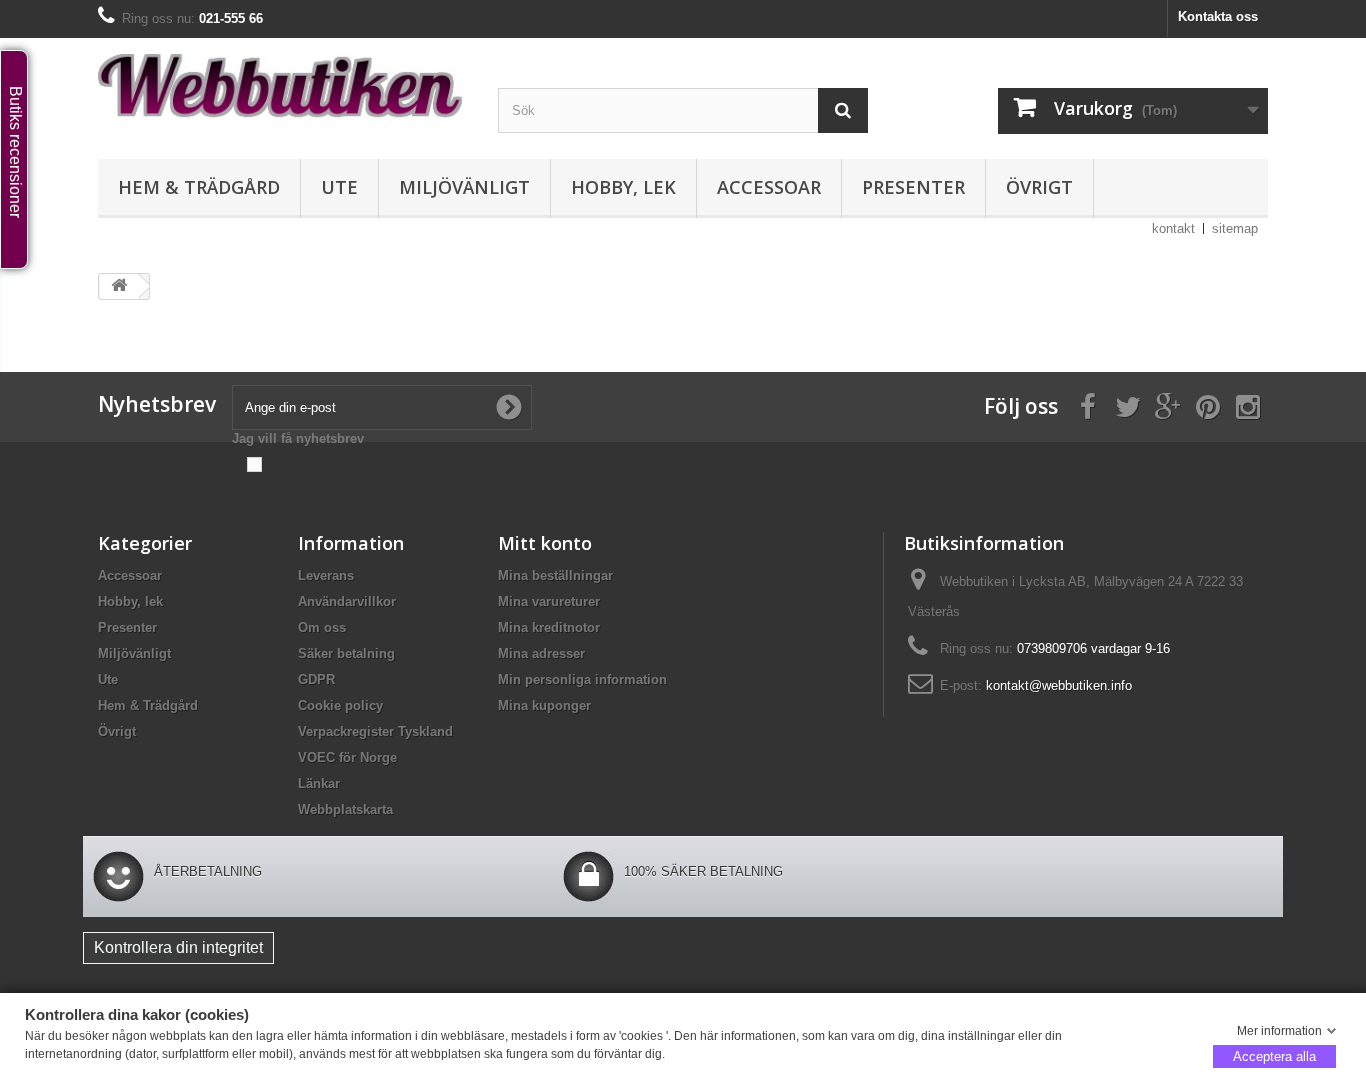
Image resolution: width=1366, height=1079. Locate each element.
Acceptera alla (1274, 1055)
